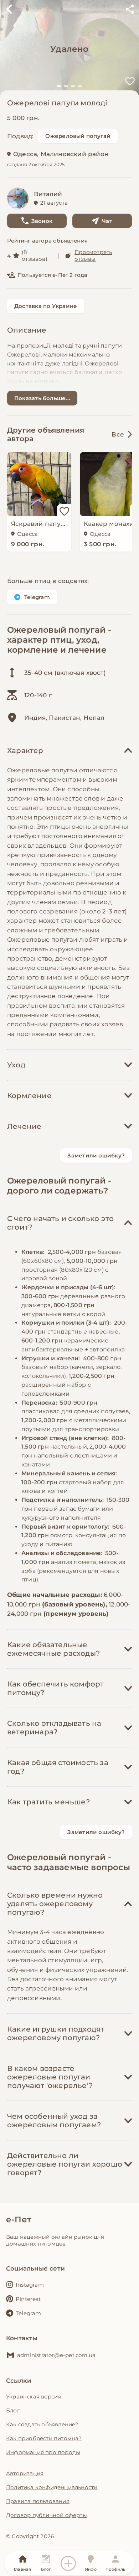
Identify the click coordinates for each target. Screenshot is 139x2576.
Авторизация (25, 2473)
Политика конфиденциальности (52, 2487)
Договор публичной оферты (47, 2515)
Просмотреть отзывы (93, 255)
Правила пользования (38, 2501)
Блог (13, 2410)
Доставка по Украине (46, 306)
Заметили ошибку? (96, 1155)
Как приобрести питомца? (44, 2438)
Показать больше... (42, 398)
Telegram (37, 597)
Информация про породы (43, 2452)
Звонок (42, 221)
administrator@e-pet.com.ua (56, 2355)
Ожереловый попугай (78, 136)
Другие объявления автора (46, 434)
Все (118, 434)
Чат (107, 221)
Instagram (30, 2285)
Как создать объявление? (42, 2424)
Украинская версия (34, 2396)
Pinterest (28, 2299)
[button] (59, 86)
